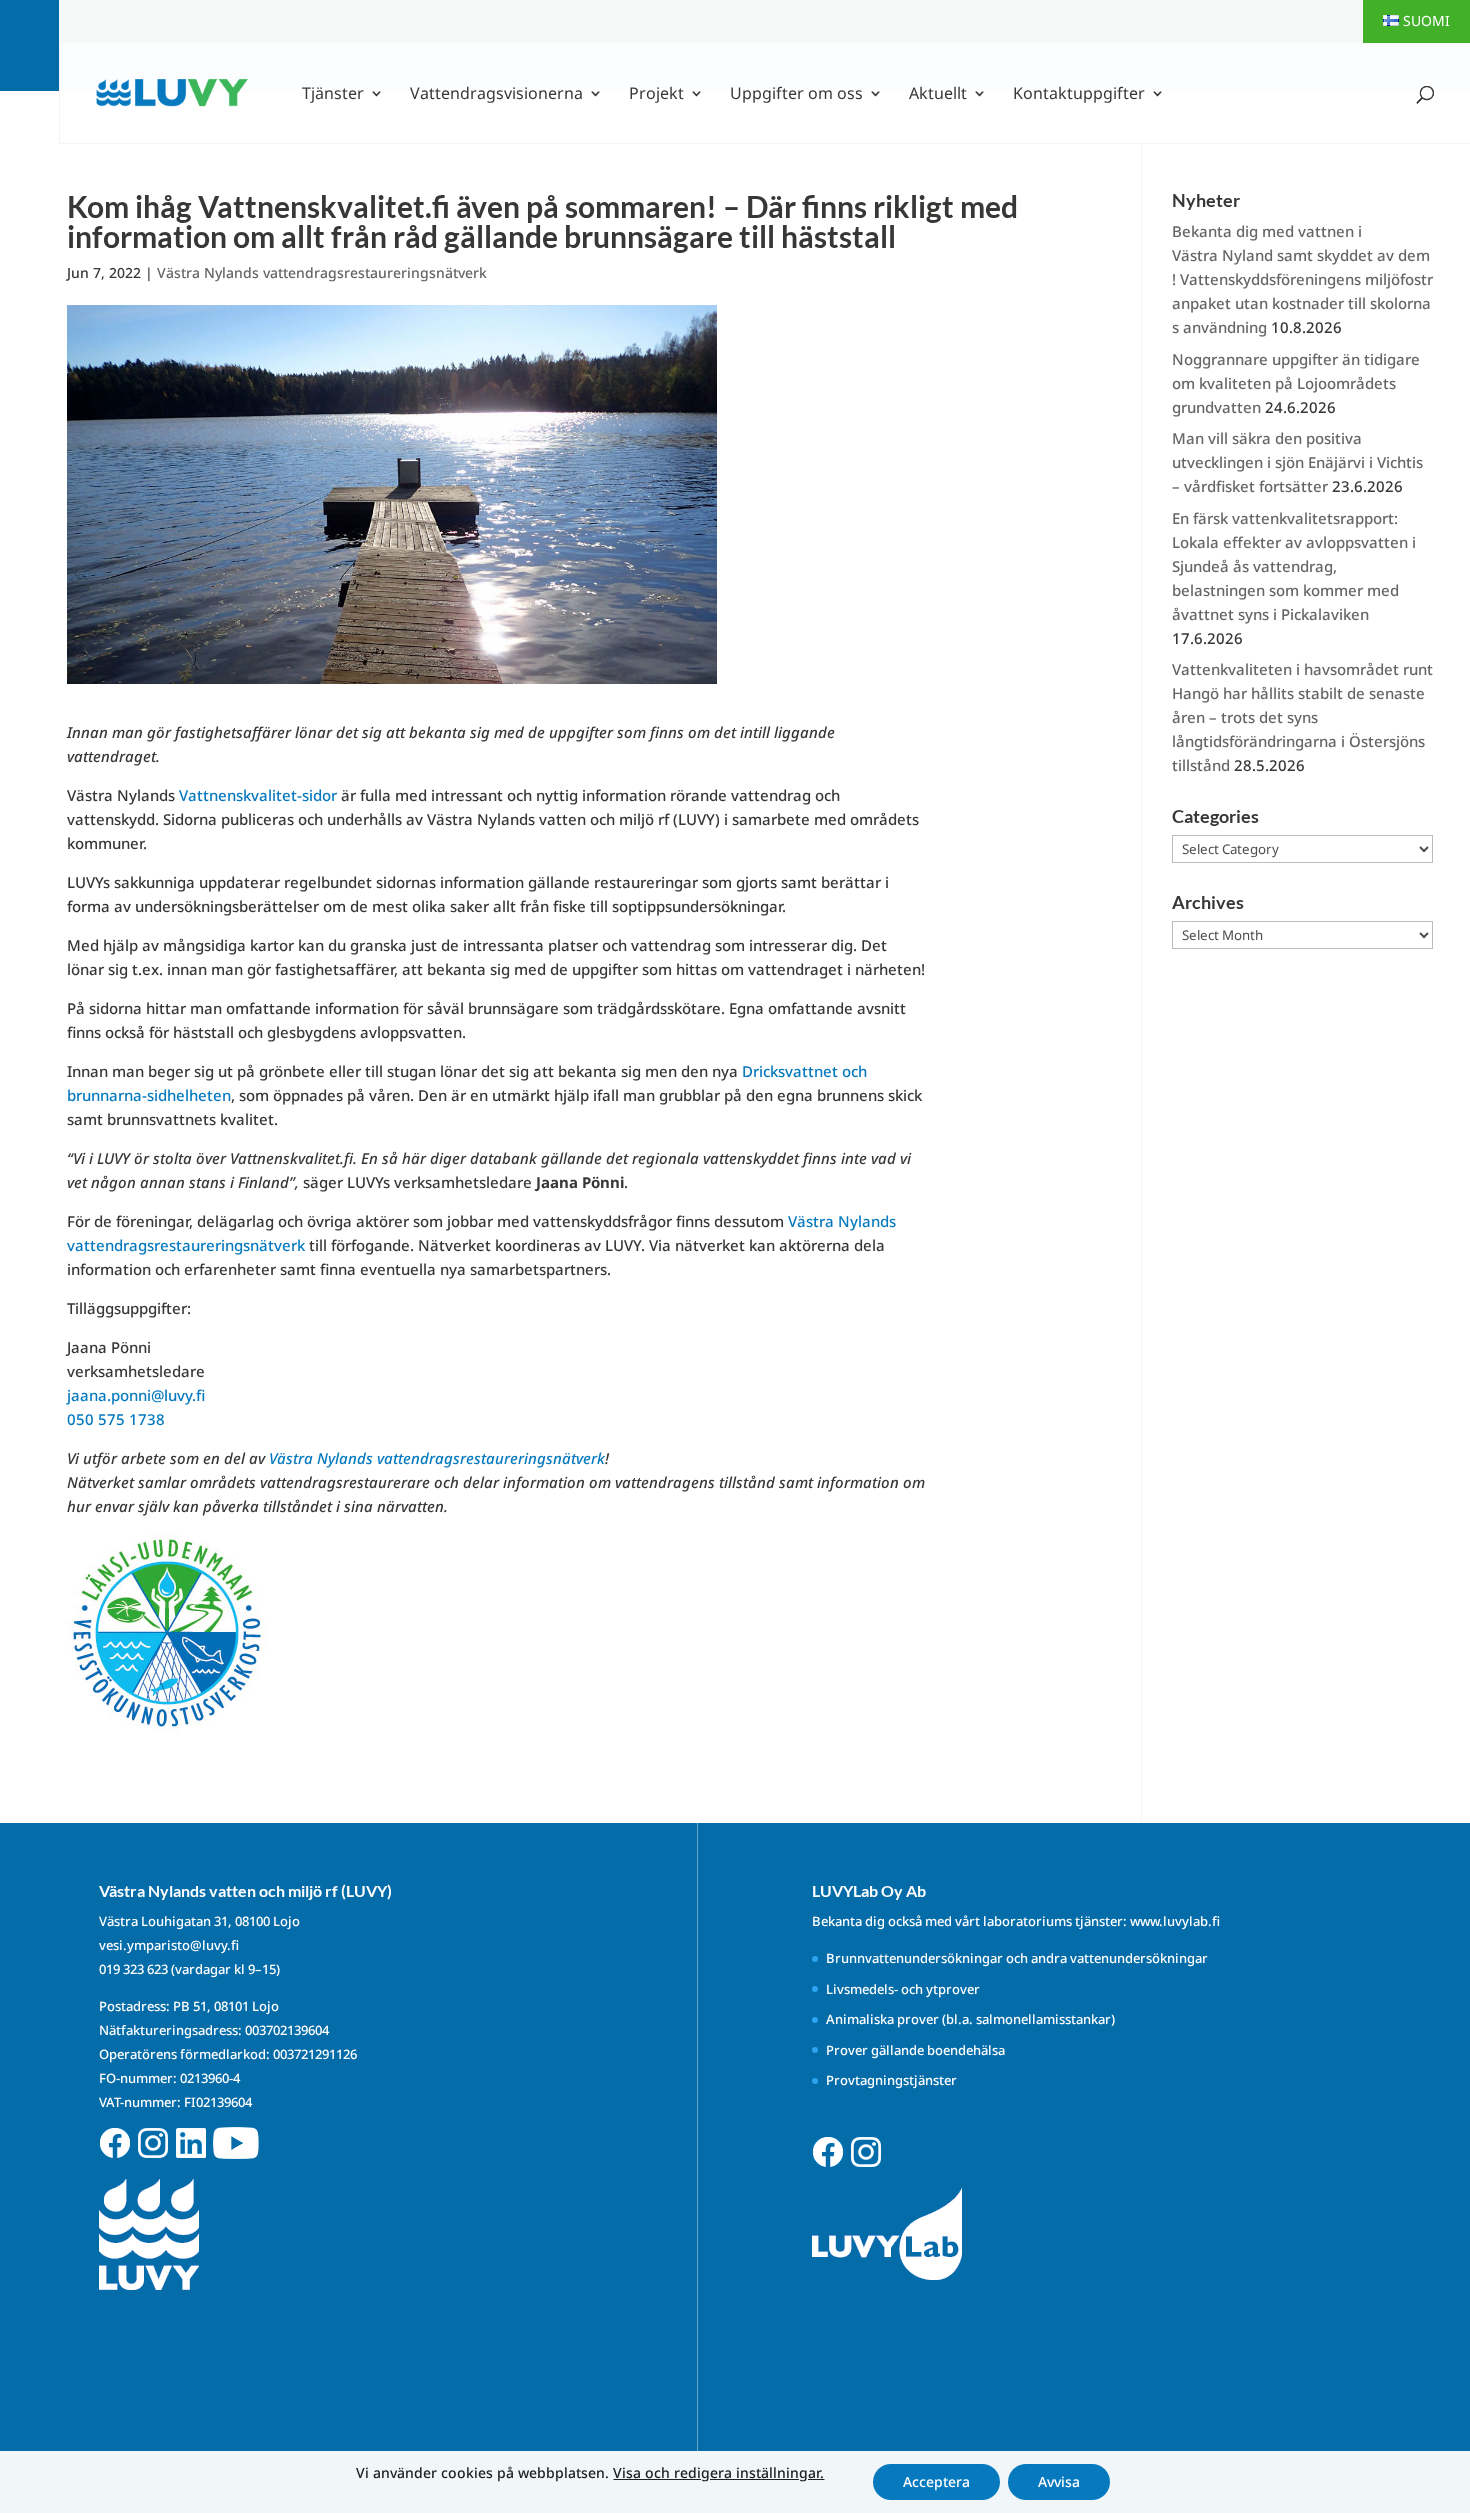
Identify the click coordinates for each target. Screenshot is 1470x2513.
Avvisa (1059, 2481)
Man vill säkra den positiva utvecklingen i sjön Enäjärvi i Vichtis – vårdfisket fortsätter (1297, 462)
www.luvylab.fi (1175, 1921)
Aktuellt (938, 95)
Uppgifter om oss (796, 95)
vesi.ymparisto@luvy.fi (169, 1945)
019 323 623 (133, 1969)
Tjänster (333, 95)
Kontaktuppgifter (1079, 95)
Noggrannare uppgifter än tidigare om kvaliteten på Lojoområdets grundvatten (1296, 383)
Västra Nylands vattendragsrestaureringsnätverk (322, 272)
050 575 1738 (116, 1419)
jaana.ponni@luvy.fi (136, 1395)
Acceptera (936, 2481)
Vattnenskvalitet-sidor (258, 795)
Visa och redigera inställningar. (718, 2473)
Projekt (656, 95)
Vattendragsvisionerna (496, 95)
